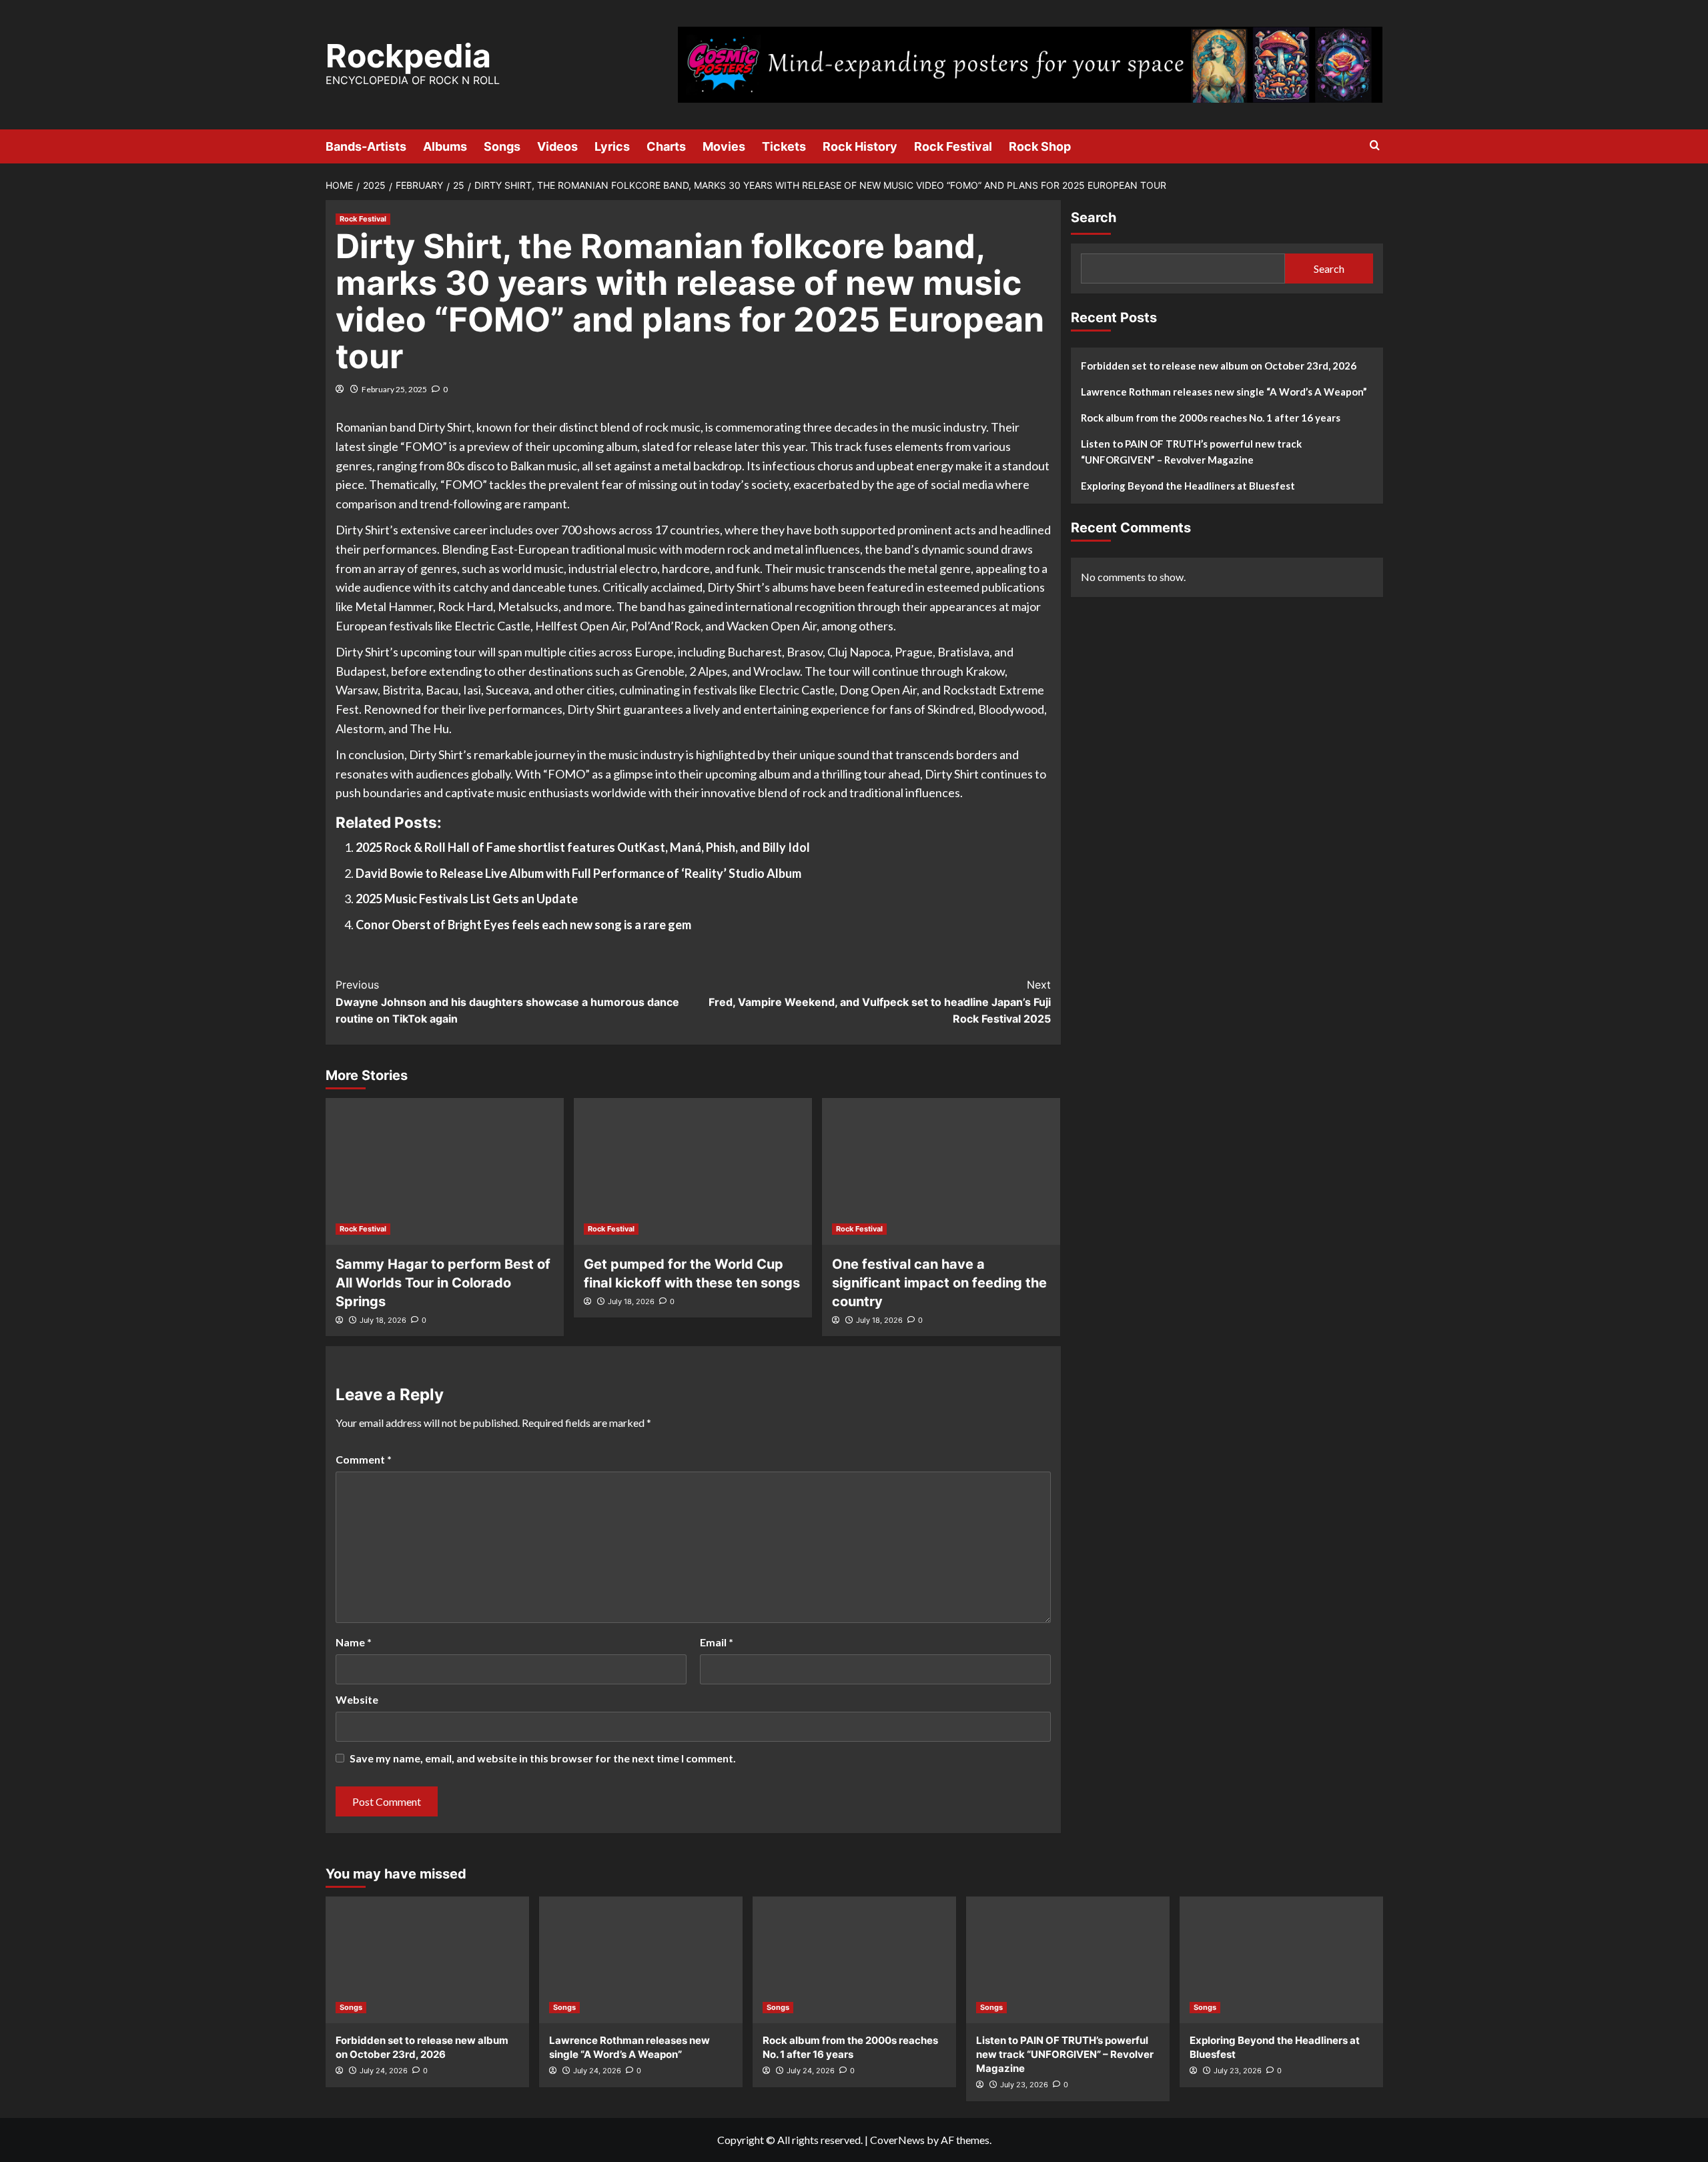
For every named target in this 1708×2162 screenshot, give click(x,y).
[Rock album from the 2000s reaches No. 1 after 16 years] (854, 1960)
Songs (502, 146)
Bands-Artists (366, 146)
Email (717, 1642)
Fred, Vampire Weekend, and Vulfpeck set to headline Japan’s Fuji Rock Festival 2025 (880, 1002)
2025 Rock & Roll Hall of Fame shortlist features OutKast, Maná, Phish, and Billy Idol (583, 847)
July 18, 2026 (383, 1320)
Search (1094, 217)
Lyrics (612, 146)
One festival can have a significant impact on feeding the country (939, 1283)
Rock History (860, 146)
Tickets (784, 146)
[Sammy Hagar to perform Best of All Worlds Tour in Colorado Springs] (445, 1171)
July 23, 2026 (1024, 2085)
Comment (364, 1459)
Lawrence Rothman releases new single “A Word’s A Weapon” (1224, 392)
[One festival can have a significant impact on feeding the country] (941, 1171)
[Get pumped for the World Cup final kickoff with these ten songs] (693, 1171)
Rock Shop (1040, 146)
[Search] (1375, 146)
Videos (557, 146)
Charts (666, 146)
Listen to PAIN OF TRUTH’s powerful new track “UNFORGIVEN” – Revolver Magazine (1191, 452)
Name (354, 1642)
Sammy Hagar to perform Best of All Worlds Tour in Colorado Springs (443, 1283)
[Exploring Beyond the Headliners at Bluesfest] (1281, 1960)
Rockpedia (408, 56)
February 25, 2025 (394, 389)
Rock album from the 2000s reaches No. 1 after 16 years (1211, 418)
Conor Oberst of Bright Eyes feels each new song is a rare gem (523, 925)
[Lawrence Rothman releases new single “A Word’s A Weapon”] (641, 1960)
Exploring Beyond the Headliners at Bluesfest (1188, 486)
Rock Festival (953, 146)
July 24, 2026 (384, 2071)
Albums (445, 146)
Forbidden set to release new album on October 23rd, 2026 (1219, 366)
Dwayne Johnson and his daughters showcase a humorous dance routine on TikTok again (507, 1002)
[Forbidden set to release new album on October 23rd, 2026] (427, 1960)
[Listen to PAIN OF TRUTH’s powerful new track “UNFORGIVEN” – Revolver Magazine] (1068, 1960)
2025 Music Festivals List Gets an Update (467, 899)
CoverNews (897, 2140)
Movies (724, 146)
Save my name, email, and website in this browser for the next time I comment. (543, 1758)
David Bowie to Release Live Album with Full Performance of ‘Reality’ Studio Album (578, 873)
